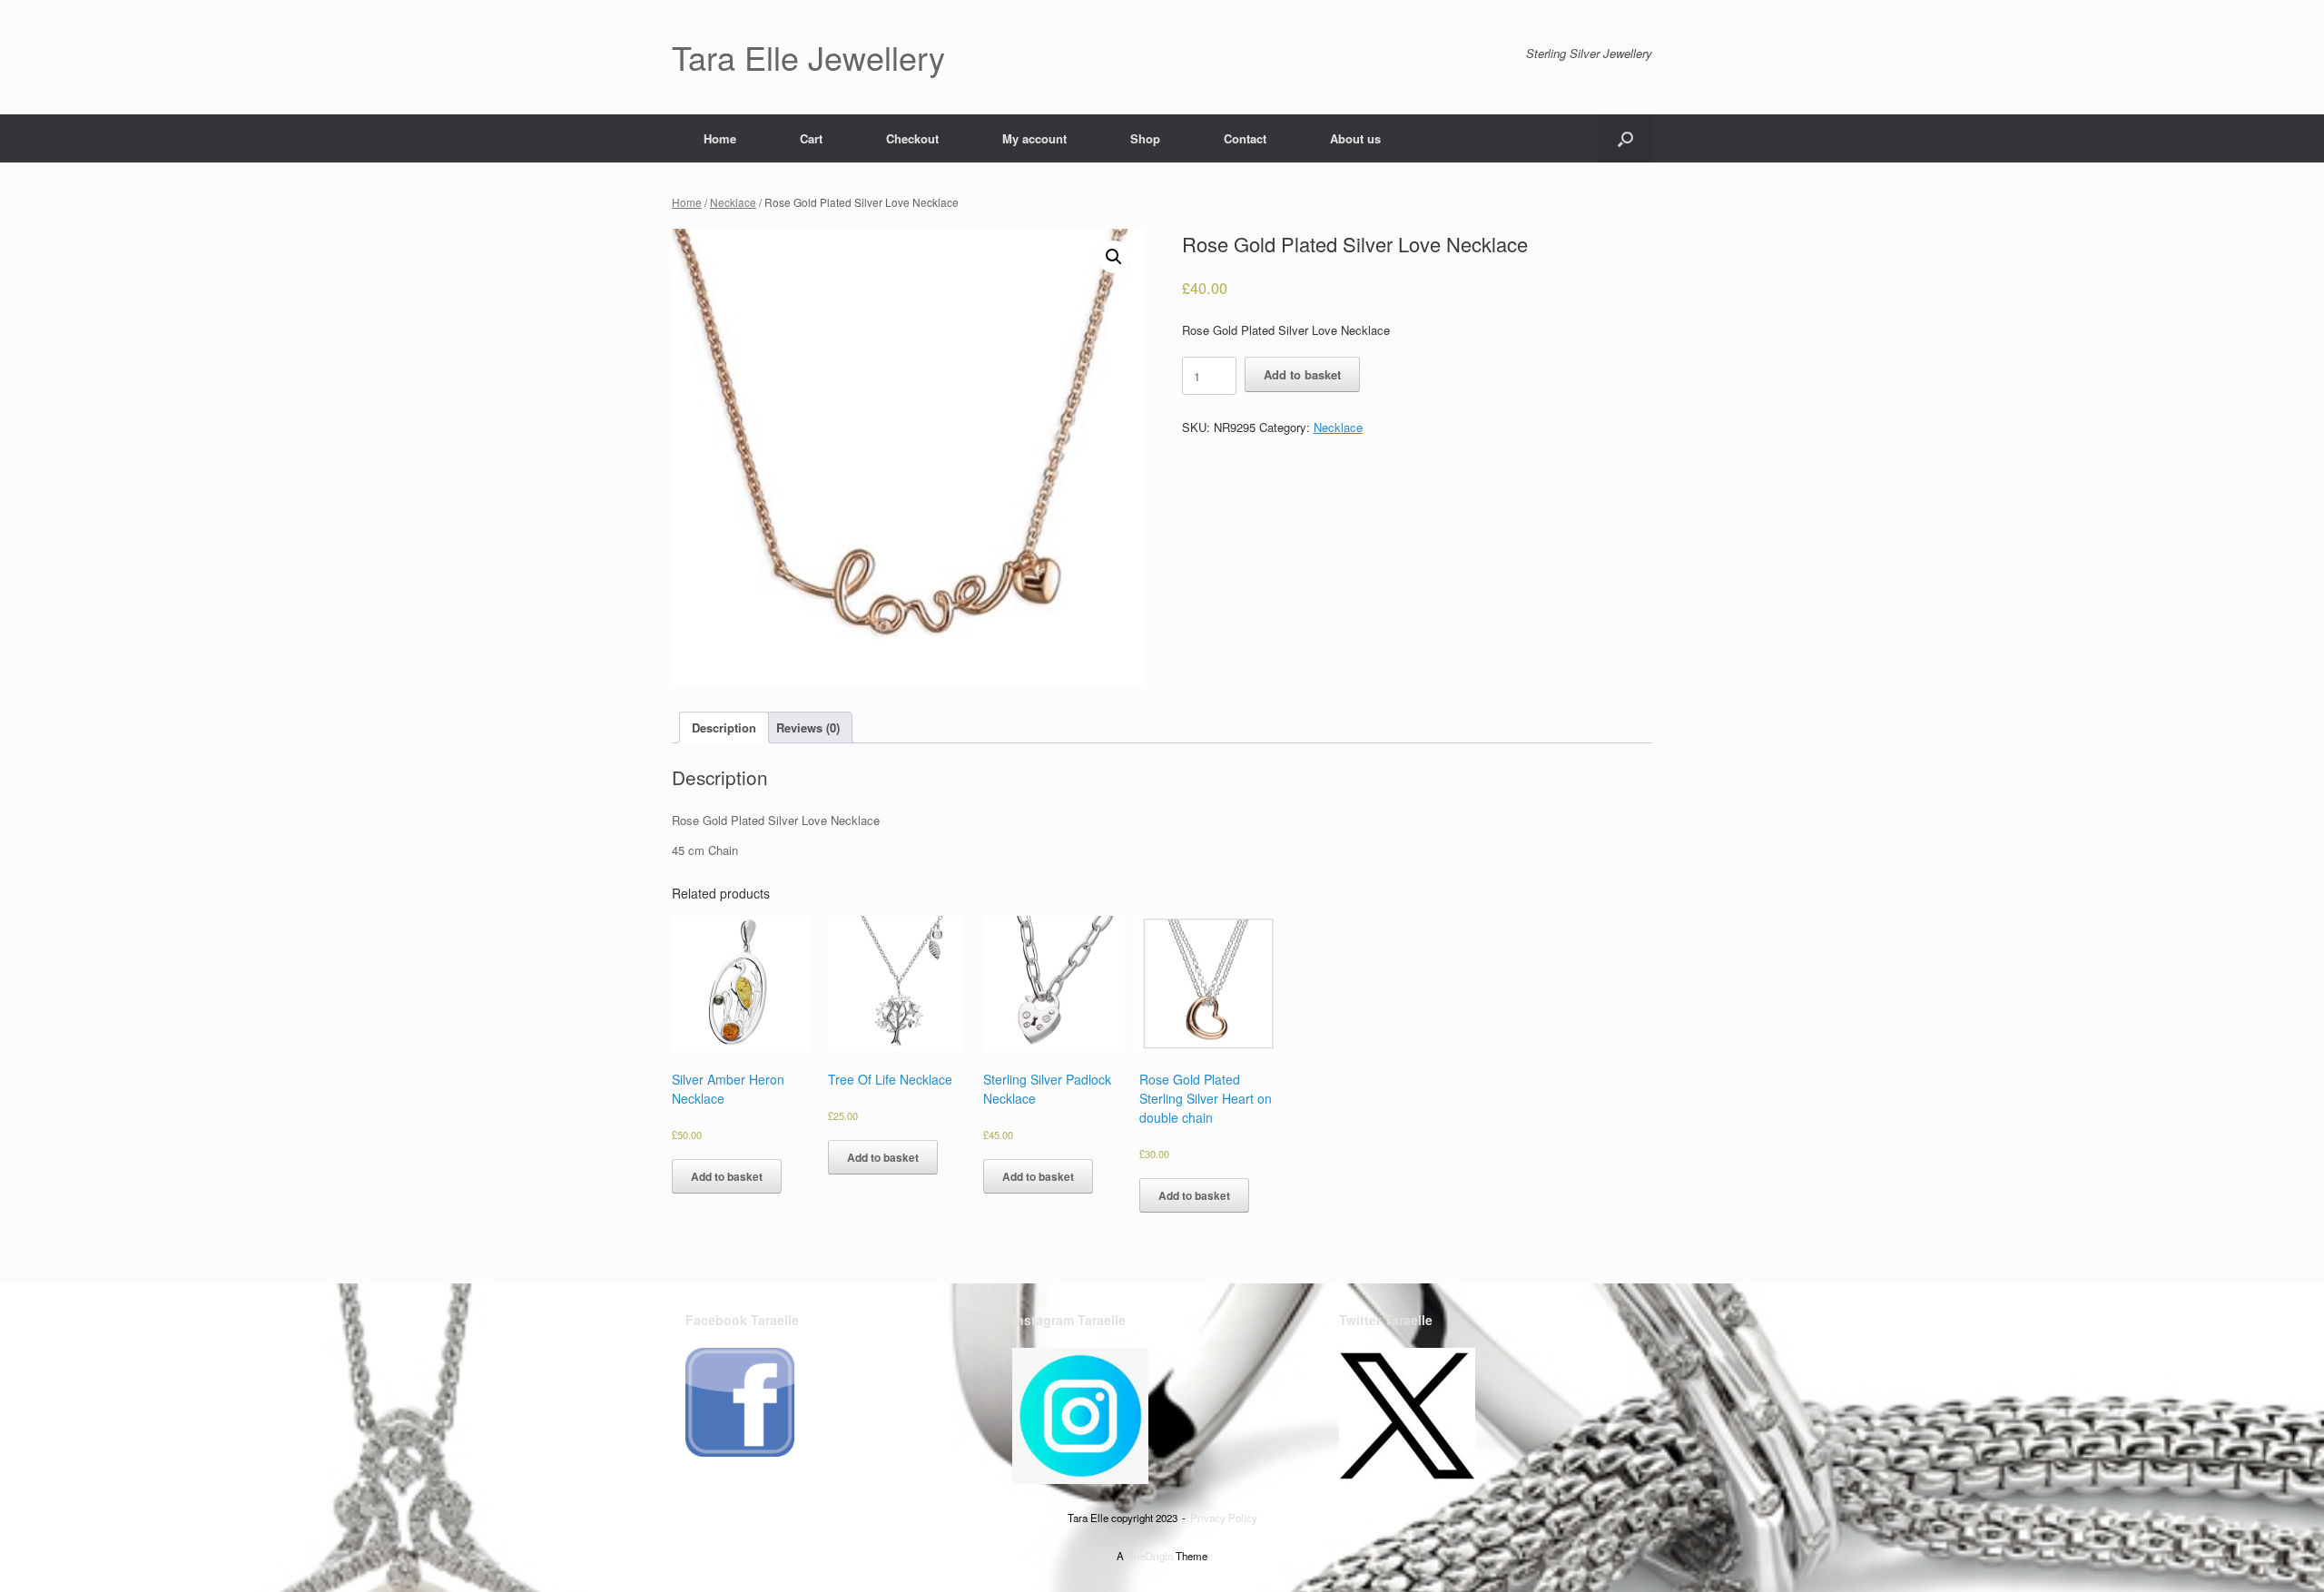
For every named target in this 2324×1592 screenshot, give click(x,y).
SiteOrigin (1150, 1556)
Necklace (733, 202)
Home (720, 138)
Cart (811, 138)
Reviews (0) (808, 727)
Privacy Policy (1224, 1518)
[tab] (724, 727)
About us (1355, 138)
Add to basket (1302, 374)
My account (1034, 138)
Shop (1145, 138)
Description (724, 727)
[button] (1625, 138)
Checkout (912, 138)
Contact (1245, 138)
